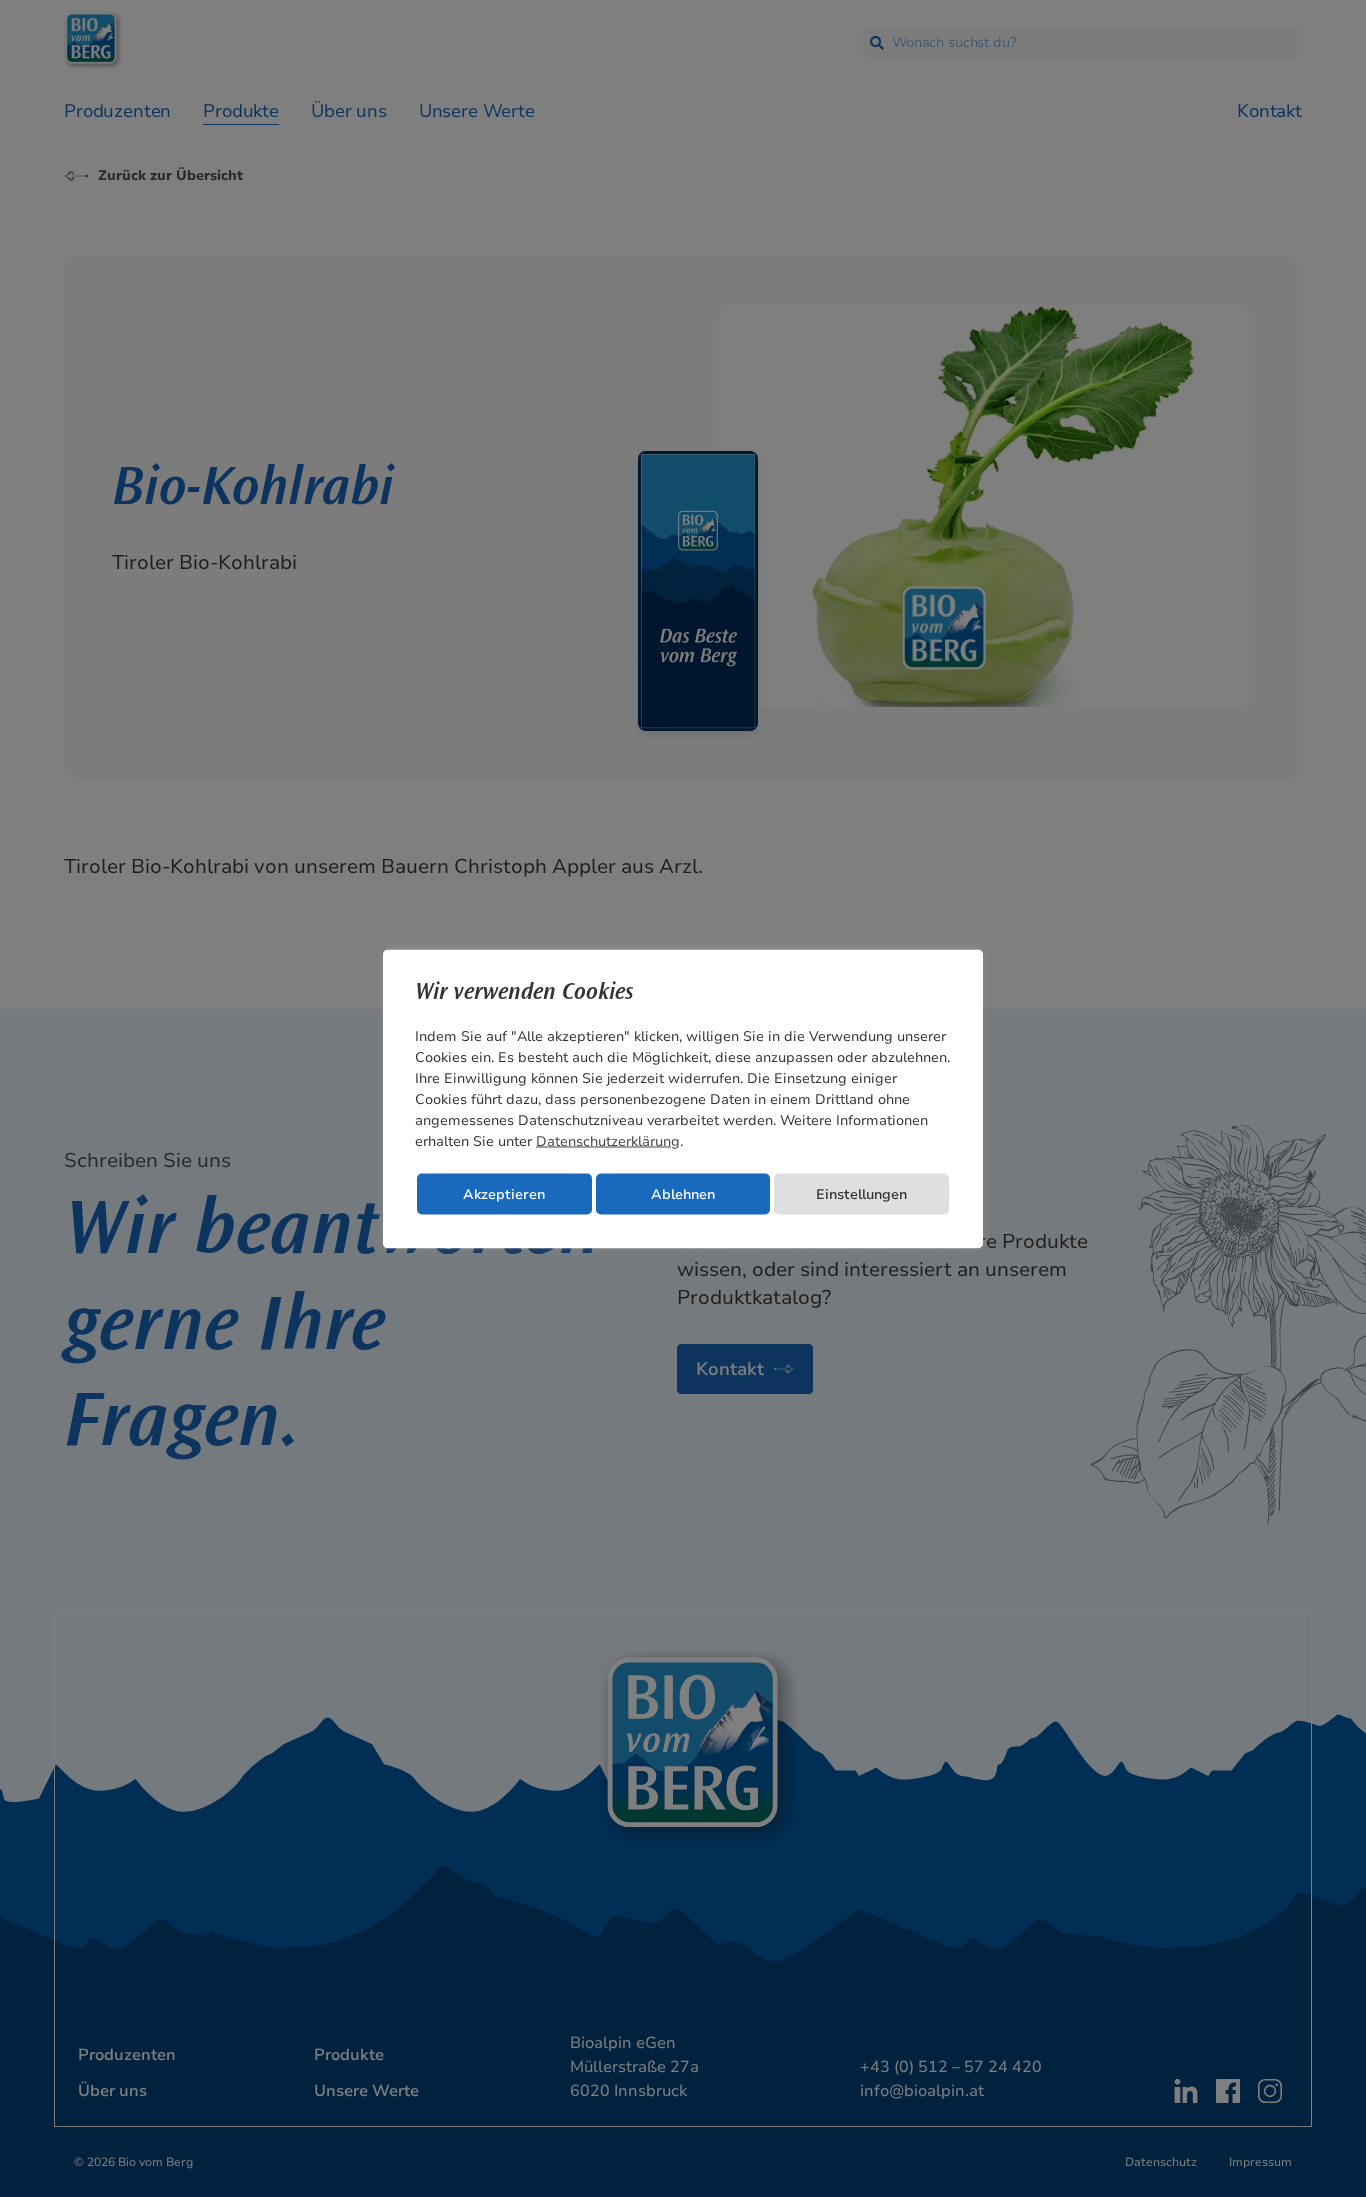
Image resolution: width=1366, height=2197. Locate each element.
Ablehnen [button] (683, 1193)
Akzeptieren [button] (504, 1193)
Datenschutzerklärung (608, 1140)
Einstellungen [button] (861, 1193)
